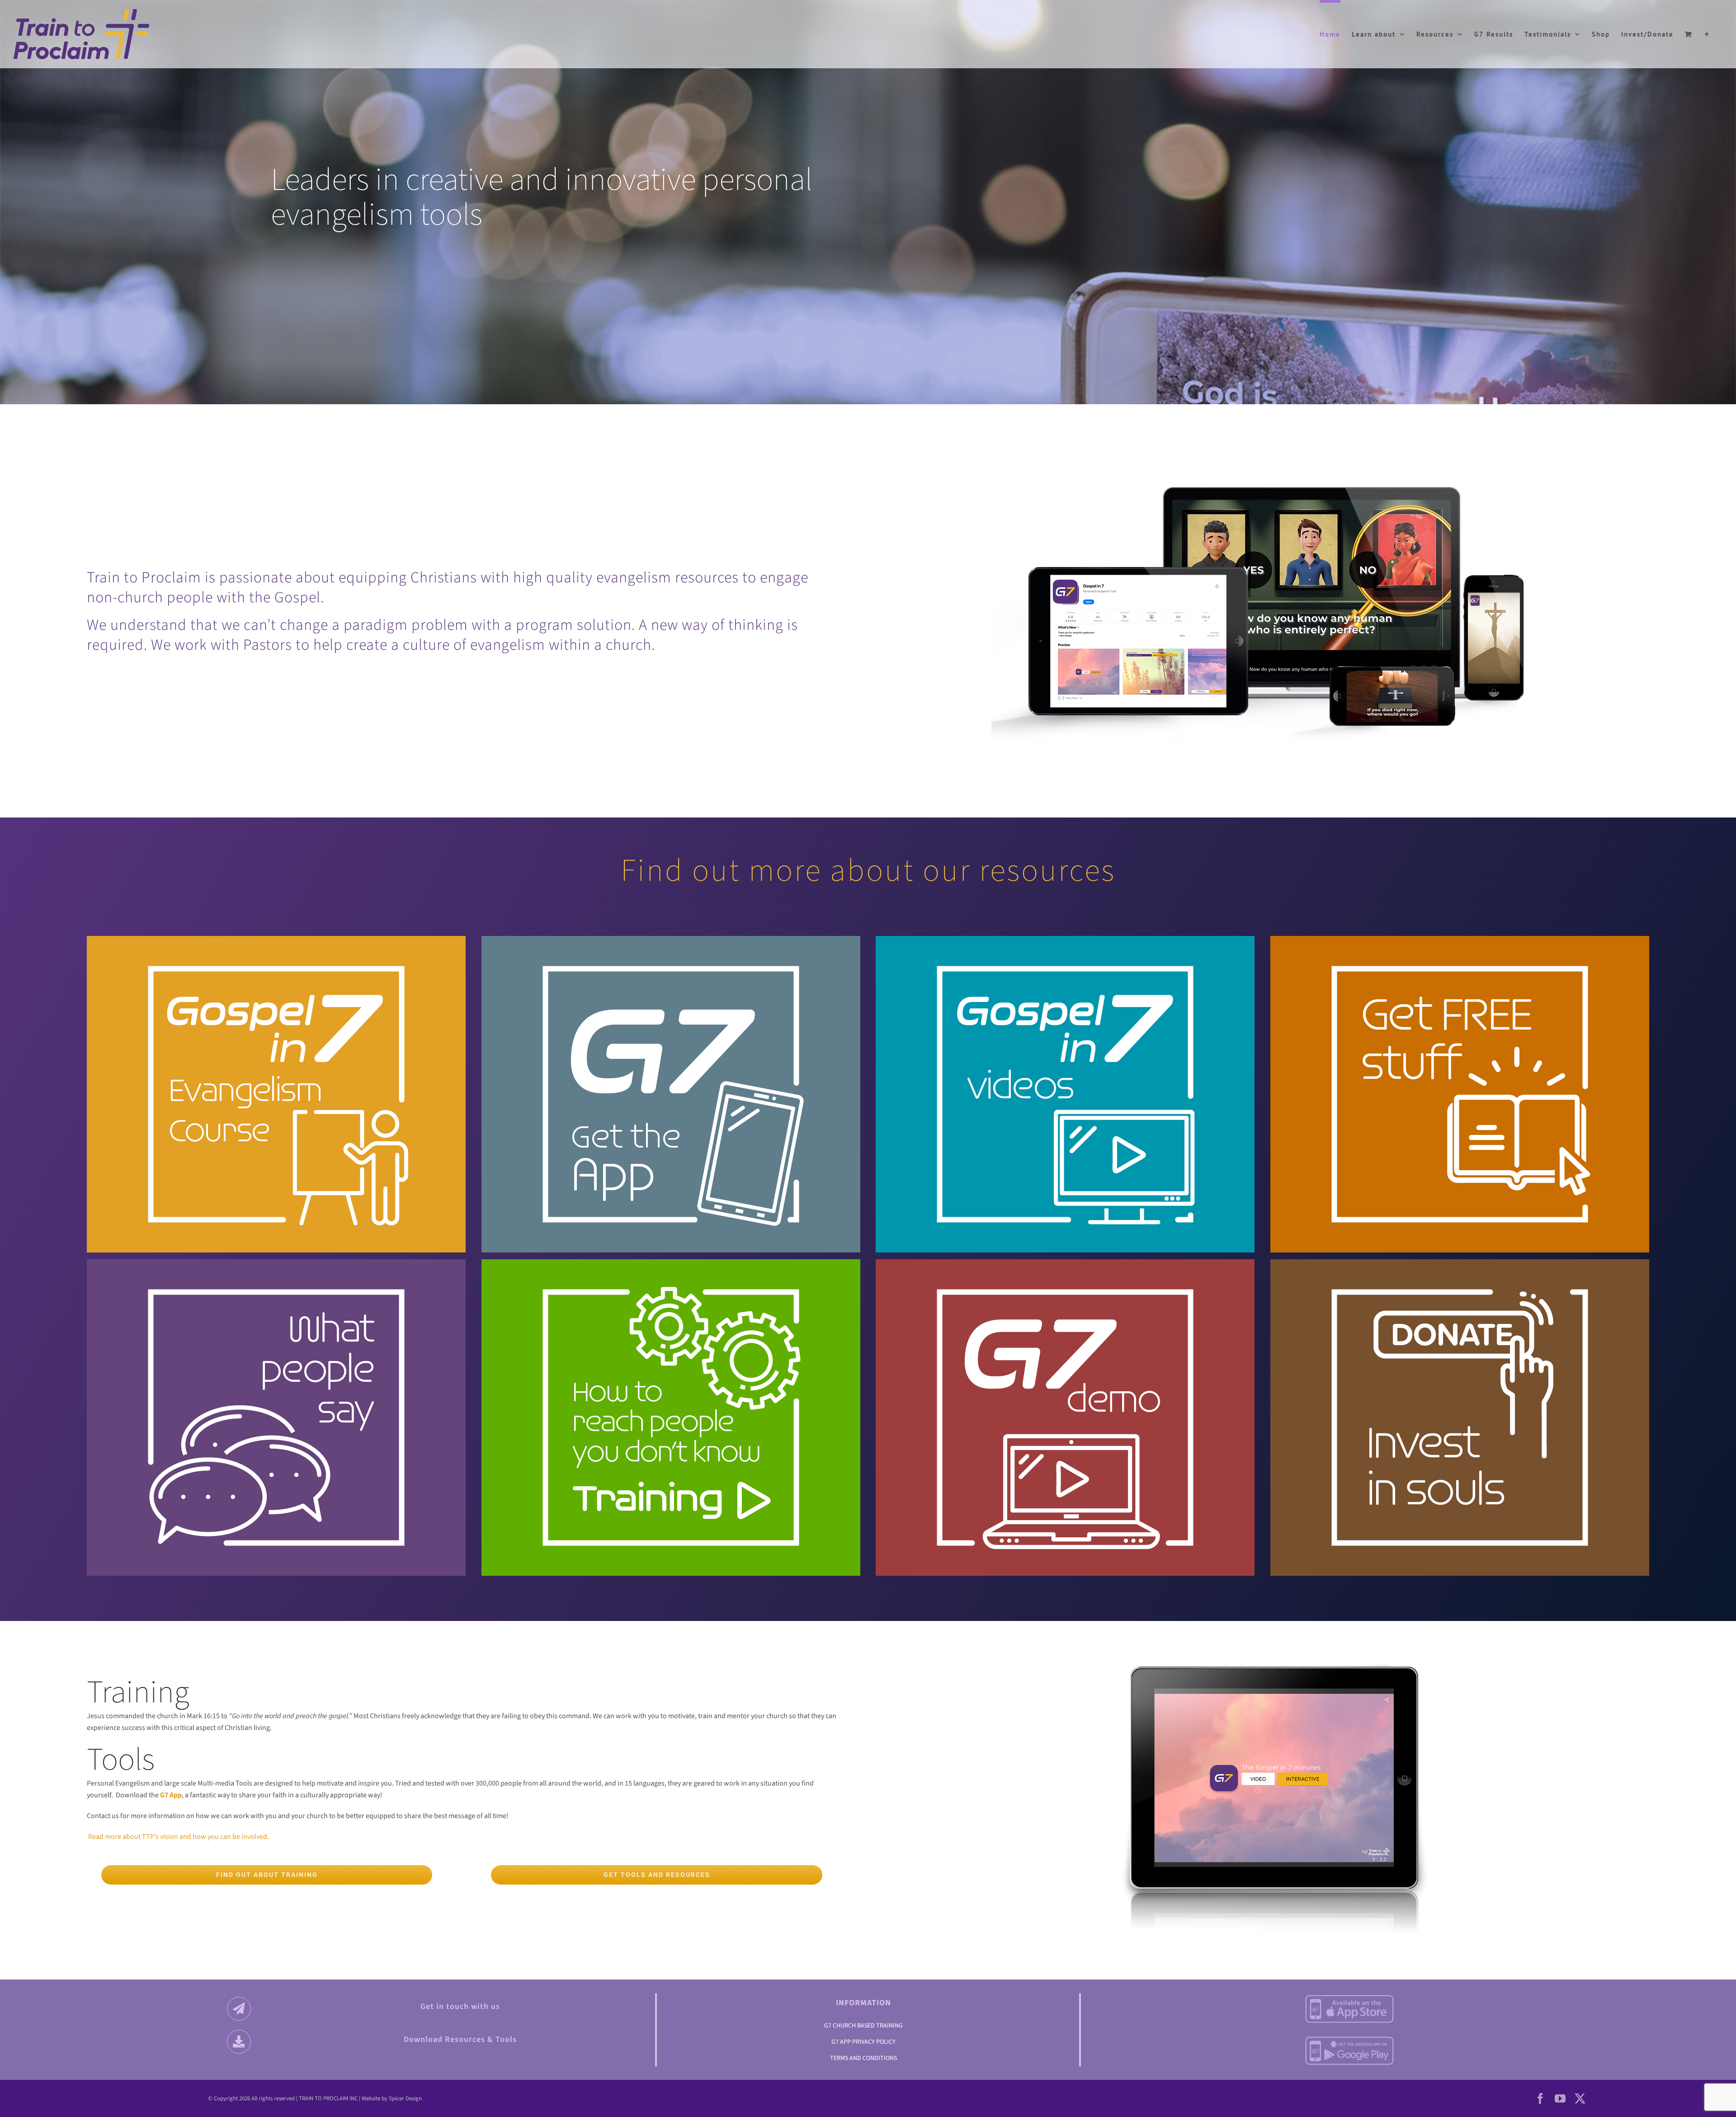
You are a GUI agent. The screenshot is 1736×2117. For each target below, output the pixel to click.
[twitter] (1580, 2098)
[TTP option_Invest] (1460, 1285)
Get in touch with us (460, 2006)
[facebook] (1540, 2098)
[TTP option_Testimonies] (276, 1285)
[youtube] (1560, 2098)
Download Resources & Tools (460, 2039)
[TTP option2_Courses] (276, 962)
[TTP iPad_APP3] (1274, 1647)
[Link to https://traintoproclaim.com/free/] (239, 2042)
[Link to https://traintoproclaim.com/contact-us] (239, 2009)
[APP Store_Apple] (1349, 1998)
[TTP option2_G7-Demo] (1065, 1285)
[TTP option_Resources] (1460, 962)
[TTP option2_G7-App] (671, 962)
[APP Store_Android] (1349, 2039)
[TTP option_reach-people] (671, 1285)
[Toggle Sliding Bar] (1707, 33)
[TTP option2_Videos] (1065, 962)
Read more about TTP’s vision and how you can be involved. (178, 1837)
